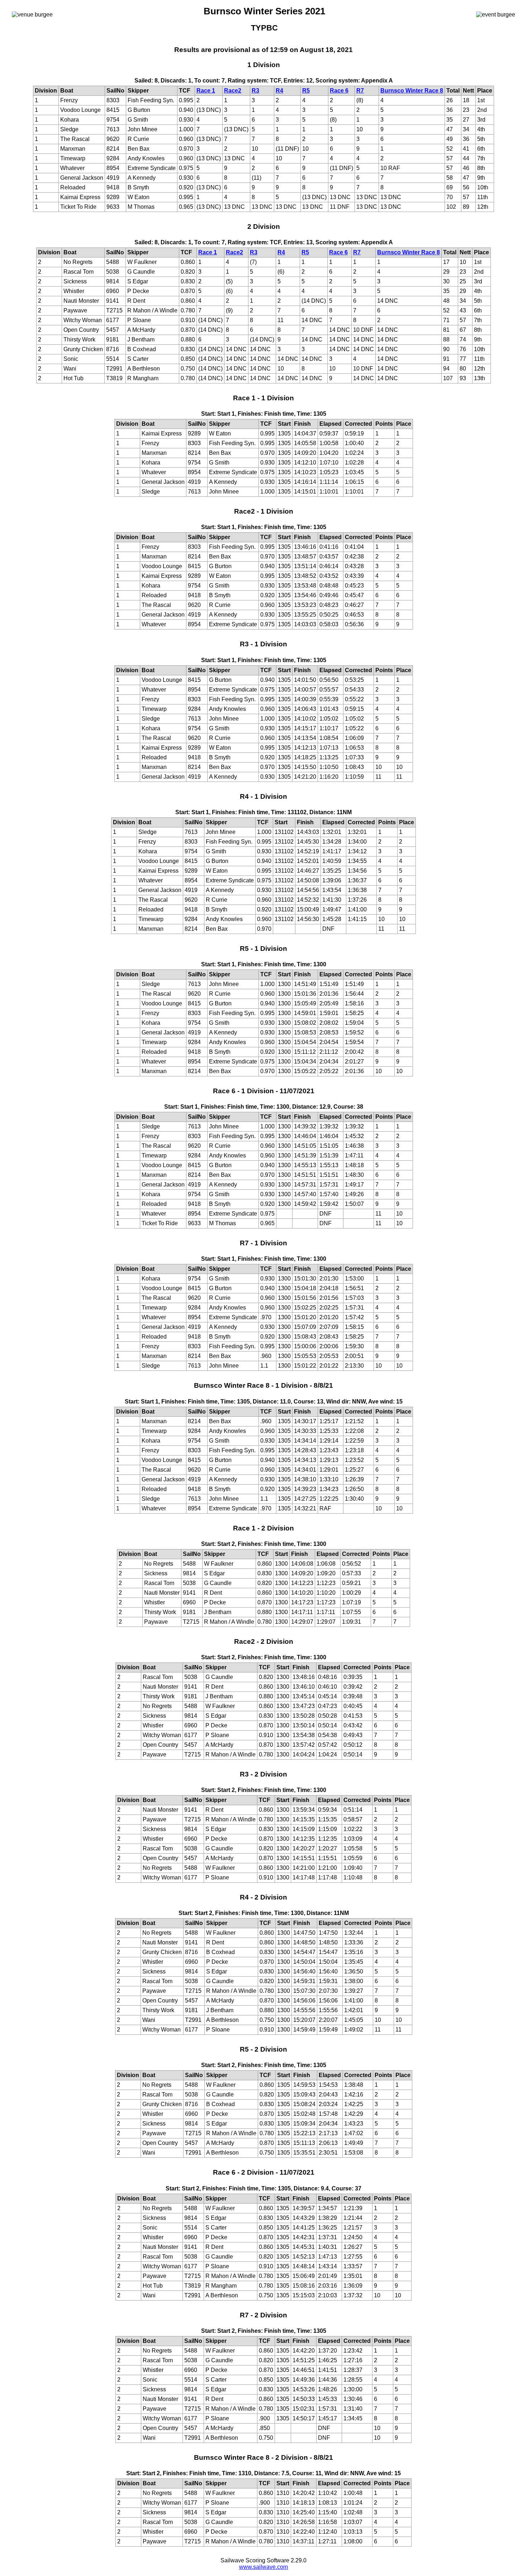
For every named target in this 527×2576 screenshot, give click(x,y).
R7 (360, 91)
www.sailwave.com (263, 2567)
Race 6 (339, 91)
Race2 (233, 91)
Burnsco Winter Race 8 (412, 91)
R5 (306, 91)
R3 (255, 91)
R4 (279, 91)
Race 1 (206, 91)
